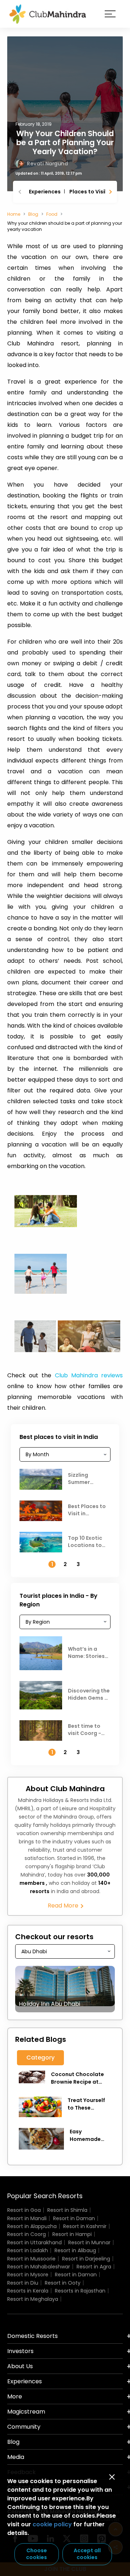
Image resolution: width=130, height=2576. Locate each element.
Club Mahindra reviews (89, 1375)
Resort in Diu (23, 2283)
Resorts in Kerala (28, 2291)
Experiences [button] (25, 2381)
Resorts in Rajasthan (80, 2291)
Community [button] (24, 2427)
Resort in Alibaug (75, 2250)
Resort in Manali (27, 2218)
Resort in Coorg (27, 2234)
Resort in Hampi (72, 2234)
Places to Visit (88, 192)
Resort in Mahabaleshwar (39, 2267)
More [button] (15, 2396)
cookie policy (52, 2524)
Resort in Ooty (63, 2283)
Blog (33, 214)
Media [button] (16, 2457)
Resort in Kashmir (85, 2226)
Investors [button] (20, 2351)
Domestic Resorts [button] (32, 2336)
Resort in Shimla (67, 2210)
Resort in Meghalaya (33, 2299)
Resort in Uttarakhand (34, 2242)
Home (14, 214)
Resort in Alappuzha (32, 2226)
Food (52, 214)
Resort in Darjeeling (86, 2259)
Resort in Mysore (28, 2275)
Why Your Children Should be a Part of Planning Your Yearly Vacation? (65, 142)
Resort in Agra (94, 2267)
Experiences (45, 192)
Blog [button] (13, 2442)
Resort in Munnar (89, 2242)
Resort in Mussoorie (31, 2259)
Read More (64, 1906)
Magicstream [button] (26, 2412)
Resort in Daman (74, 2218)
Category (40, 2058)
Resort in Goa (24, 2210)
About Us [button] (20, 2366)
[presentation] (20, 192)
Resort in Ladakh (28, 2250)
